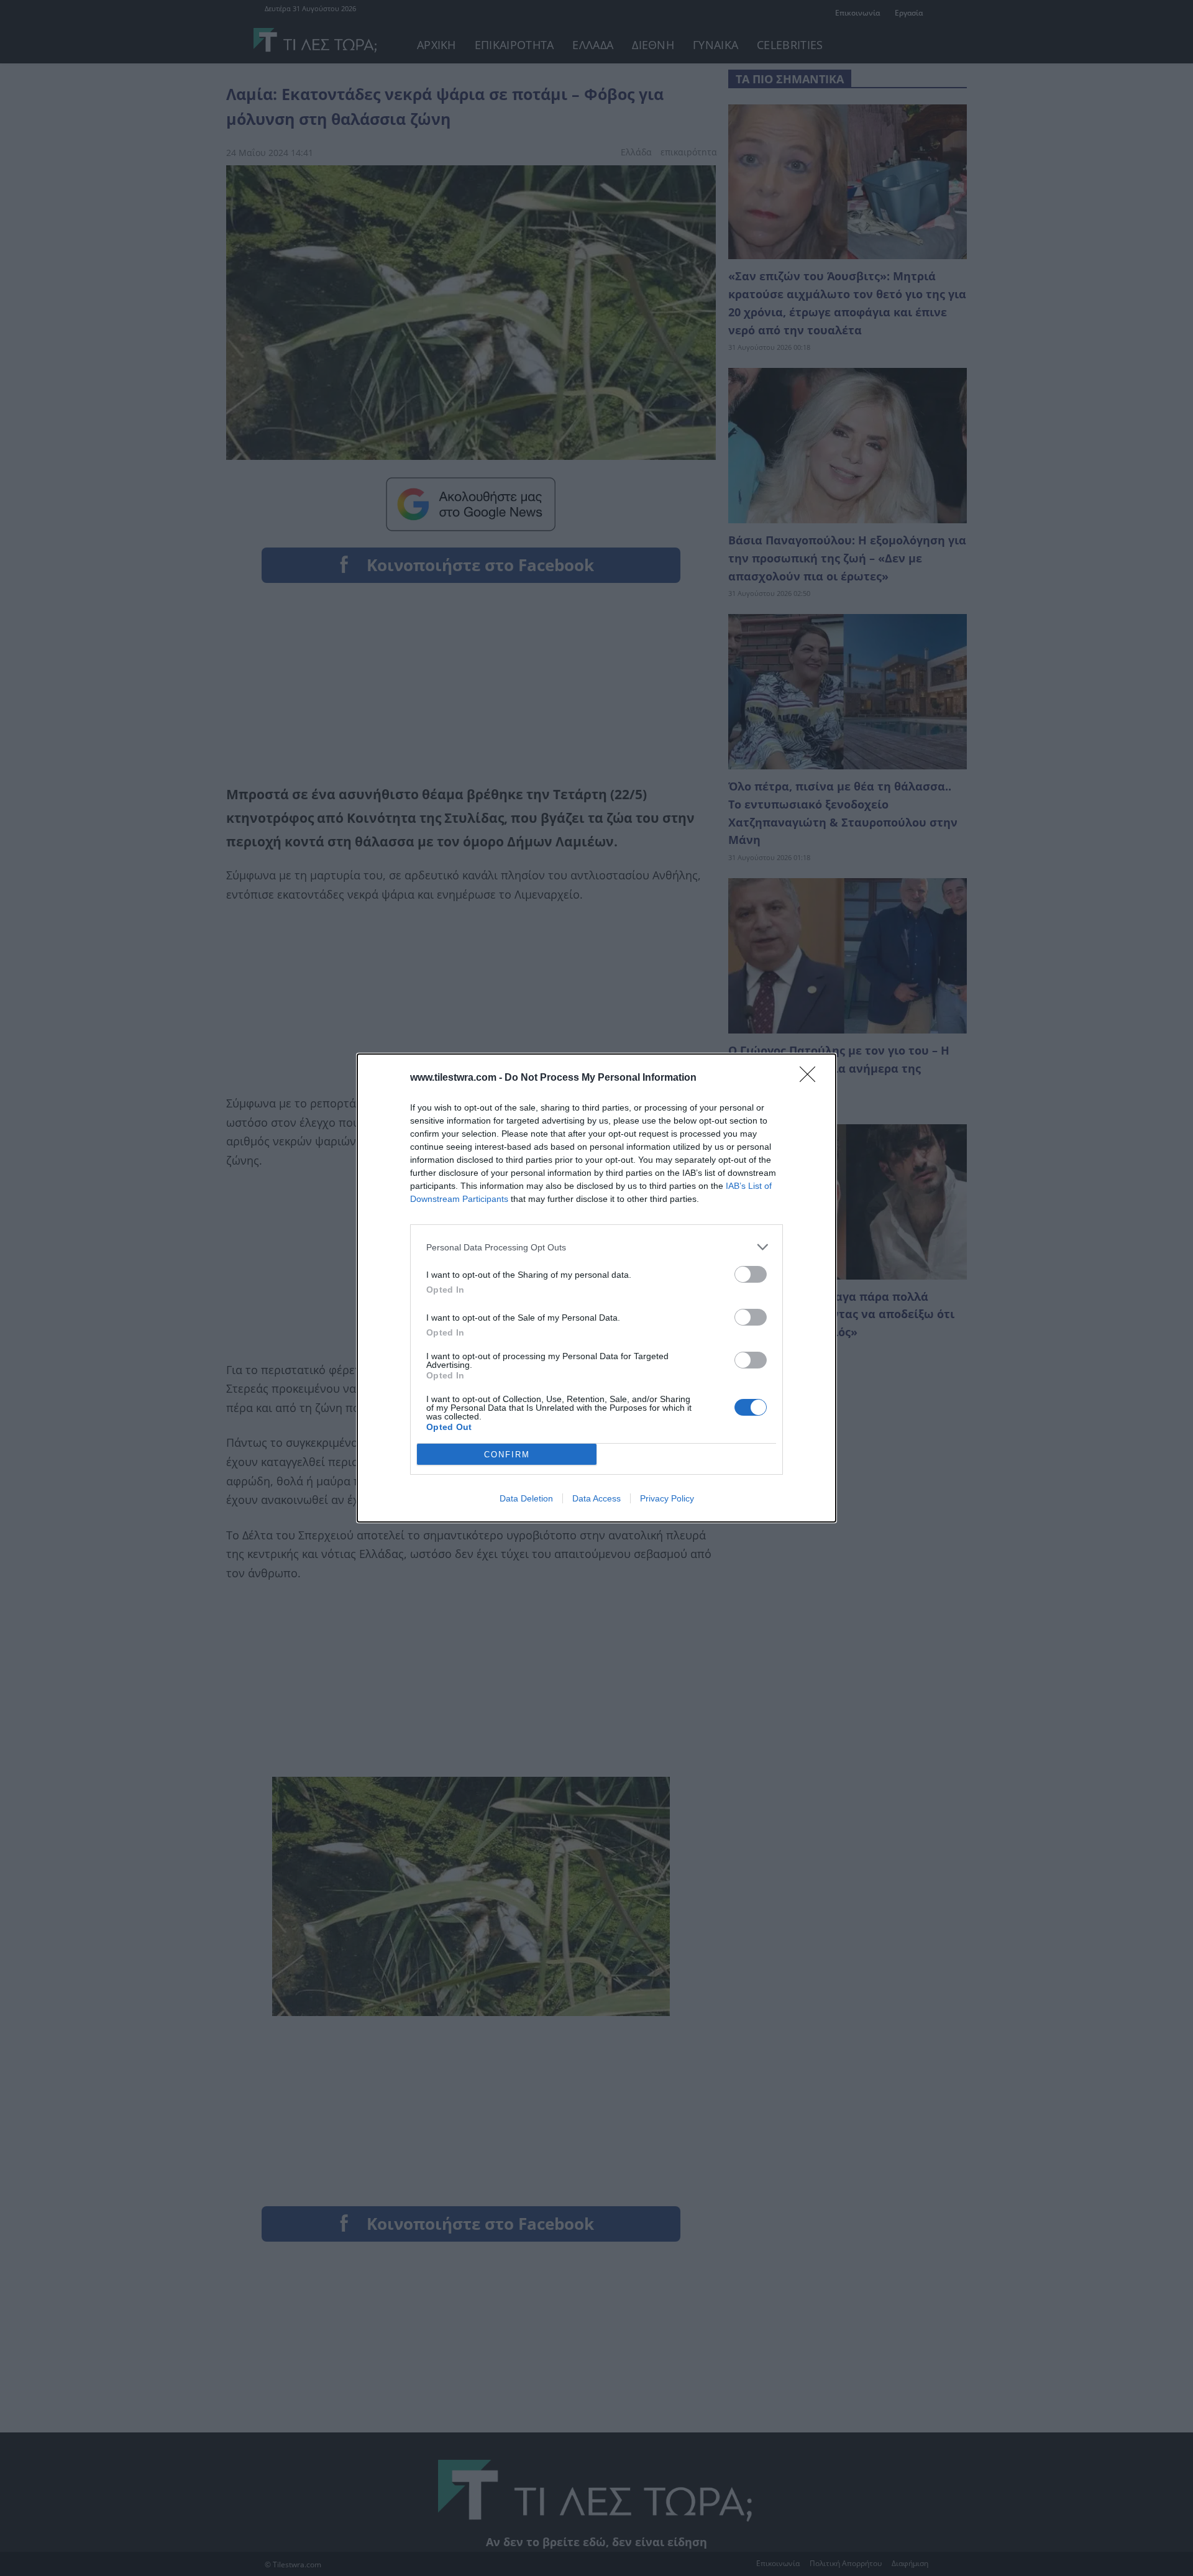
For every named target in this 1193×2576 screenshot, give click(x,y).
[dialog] (596, 1288)
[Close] (811, 1078)
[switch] (751, 1274)
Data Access (596, 1498)
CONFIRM (507, 1455)
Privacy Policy (667, 1498)
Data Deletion (526, 1498)
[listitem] (596, 1247)
